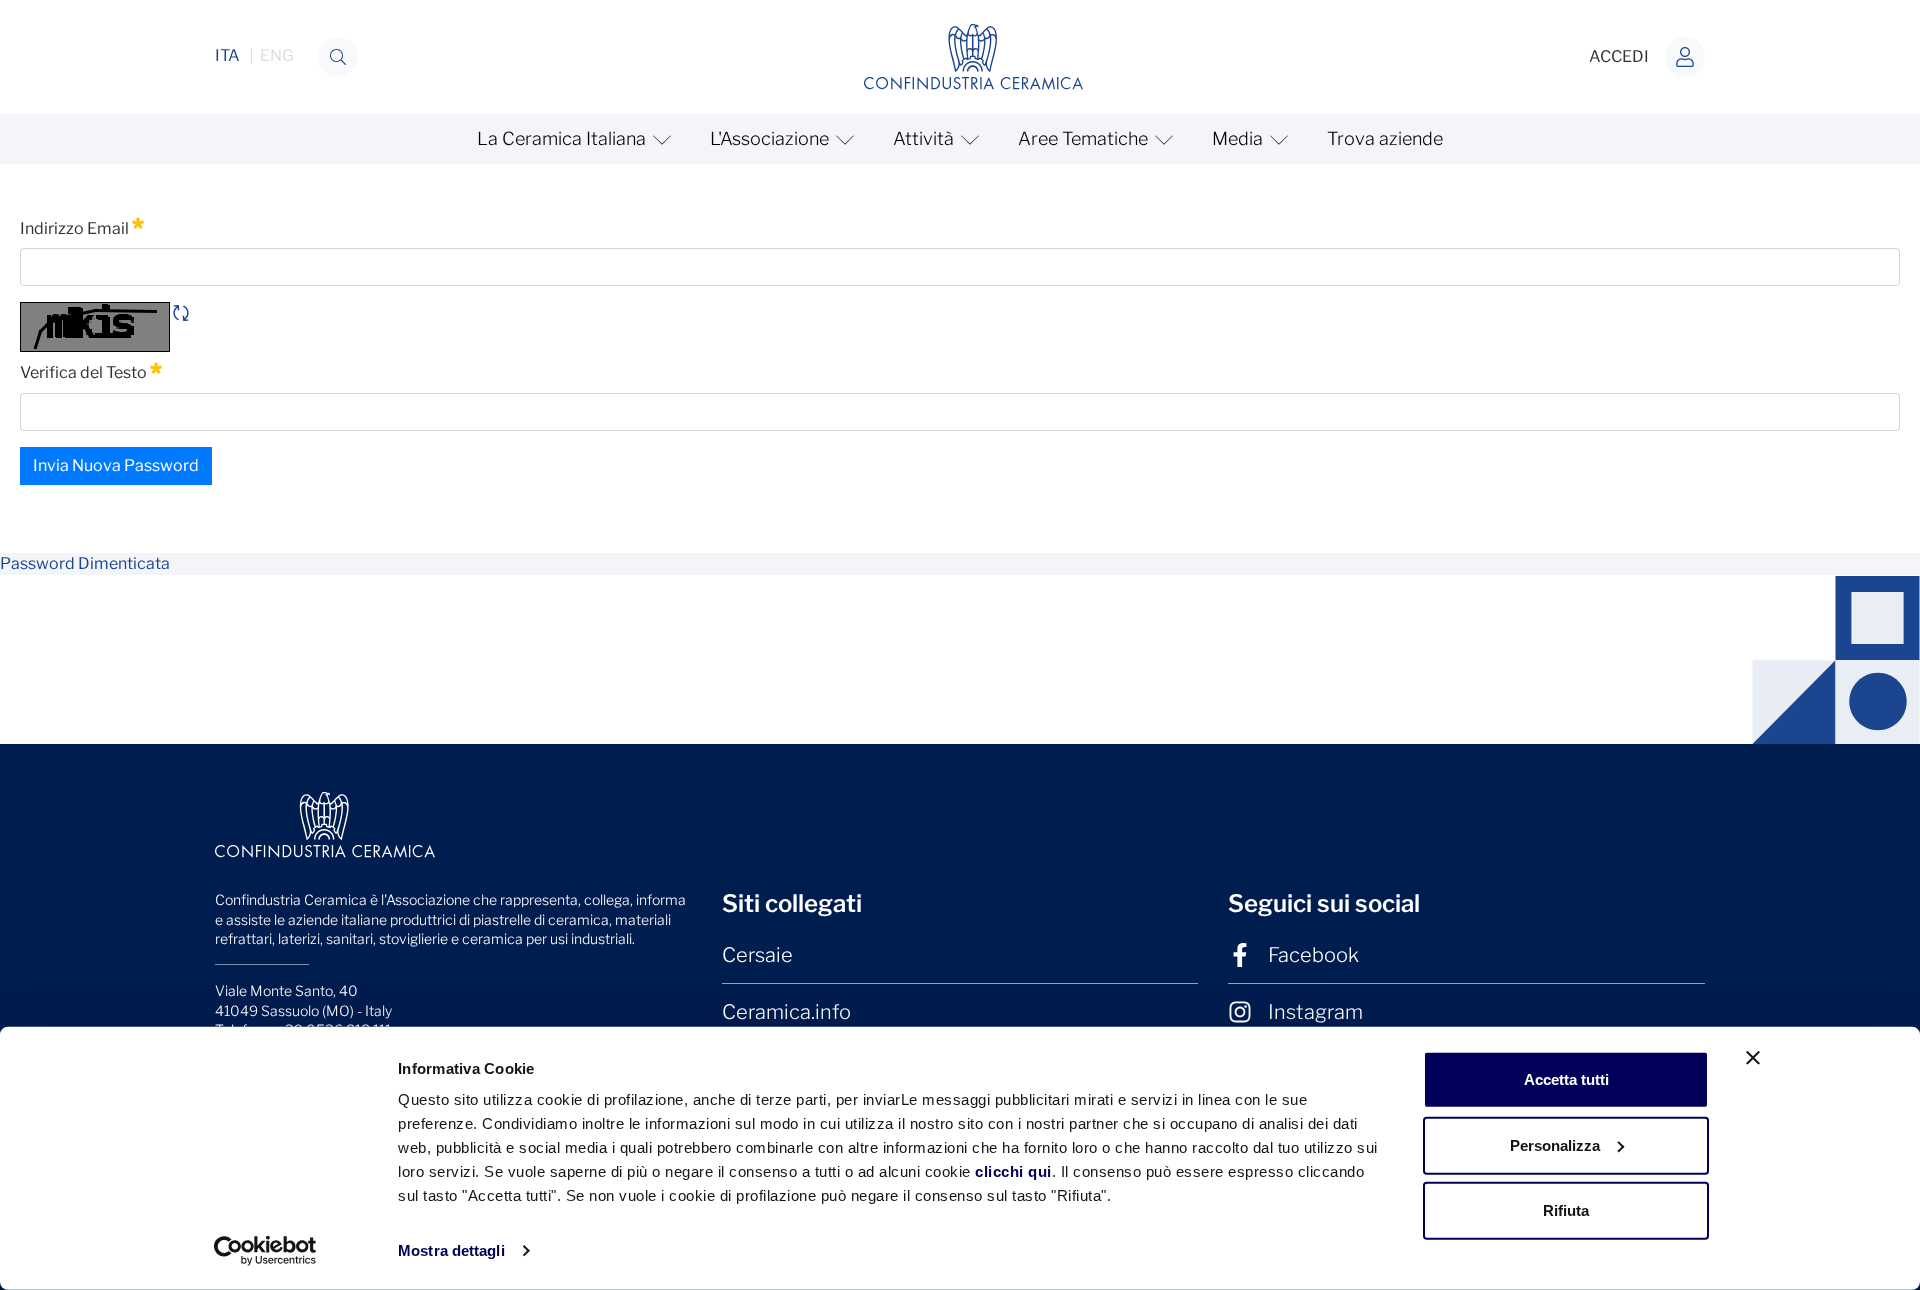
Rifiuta (1566, 1210)
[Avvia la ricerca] (338, 57)
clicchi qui (1013, 1171)
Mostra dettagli (451, 1250)
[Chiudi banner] (1753, 1058)
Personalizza (1555, 1144)
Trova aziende (1385, 138)
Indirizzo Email (82, 227)
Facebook (1313, 955)
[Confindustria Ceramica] (974, 55)
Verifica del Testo (91, 371)
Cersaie (757, 955)
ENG (277, 56)
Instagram (1315, 1012)
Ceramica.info (786, 1012)
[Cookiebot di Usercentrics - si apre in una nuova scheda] (265, 1251)
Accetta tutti (1566, 1079)
